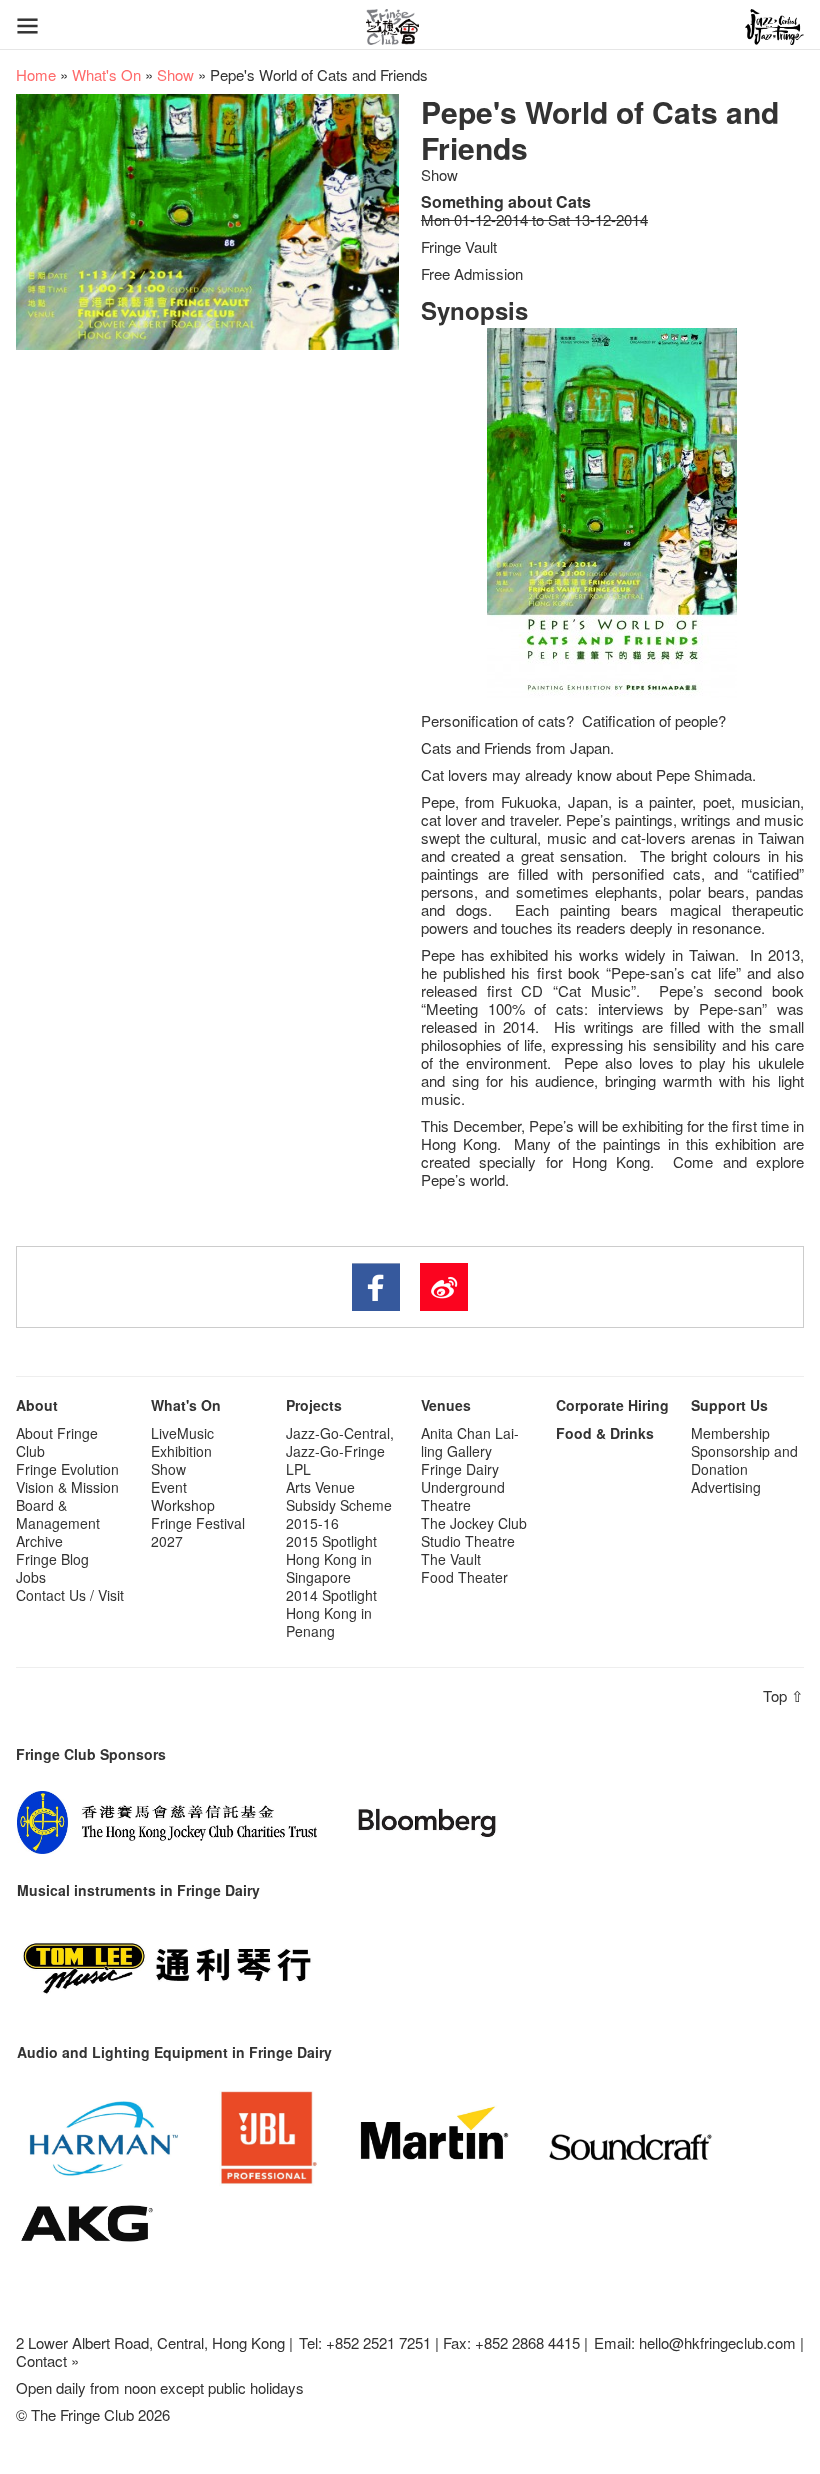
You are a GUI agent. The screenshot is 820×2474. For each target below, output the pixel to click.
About (37, 1405)
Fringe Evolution (67, 1469)
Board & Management (58, 1514)
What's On (106, 74)
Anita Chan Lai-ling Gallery (470, 1442)
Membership (730, 1433)
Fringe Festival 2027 (198, 1532)
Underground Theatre (463, 1496)
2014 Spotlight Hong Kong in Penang (331, 1613)
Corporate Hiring (612, 1405)
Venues (446, 1405)
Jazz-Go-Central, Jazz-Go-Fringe (340, 1442)
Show (175, 74)
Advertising (726, 1487)
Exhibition (181, 1451)
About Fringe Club (57, 1442)
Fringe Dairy (460, 1469)
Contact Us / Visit (70, 1595)
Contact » (47, 2360)
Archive (39, 1541)
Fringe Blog (52, 1559)
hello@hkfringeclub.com (717, 2342)
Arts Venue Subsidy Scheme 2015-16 (339, 1505)
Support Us (729, 1405)
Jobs (31, 1577)
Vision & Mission (67, 1487)
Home (36, 74)
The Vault (451, 1559)
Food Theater (464, 1577)
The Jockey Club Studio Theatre (474, 1532)
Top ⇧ (783, 1695)
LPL (298, 1469)
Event (169, 1487)
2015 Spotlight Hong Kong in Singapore (331, 1559)
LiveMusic (182, 1433)
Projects (314, 1405)
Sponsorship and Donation (744, 1460)
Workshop (183, 1505)
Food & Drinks (605, 1433)
